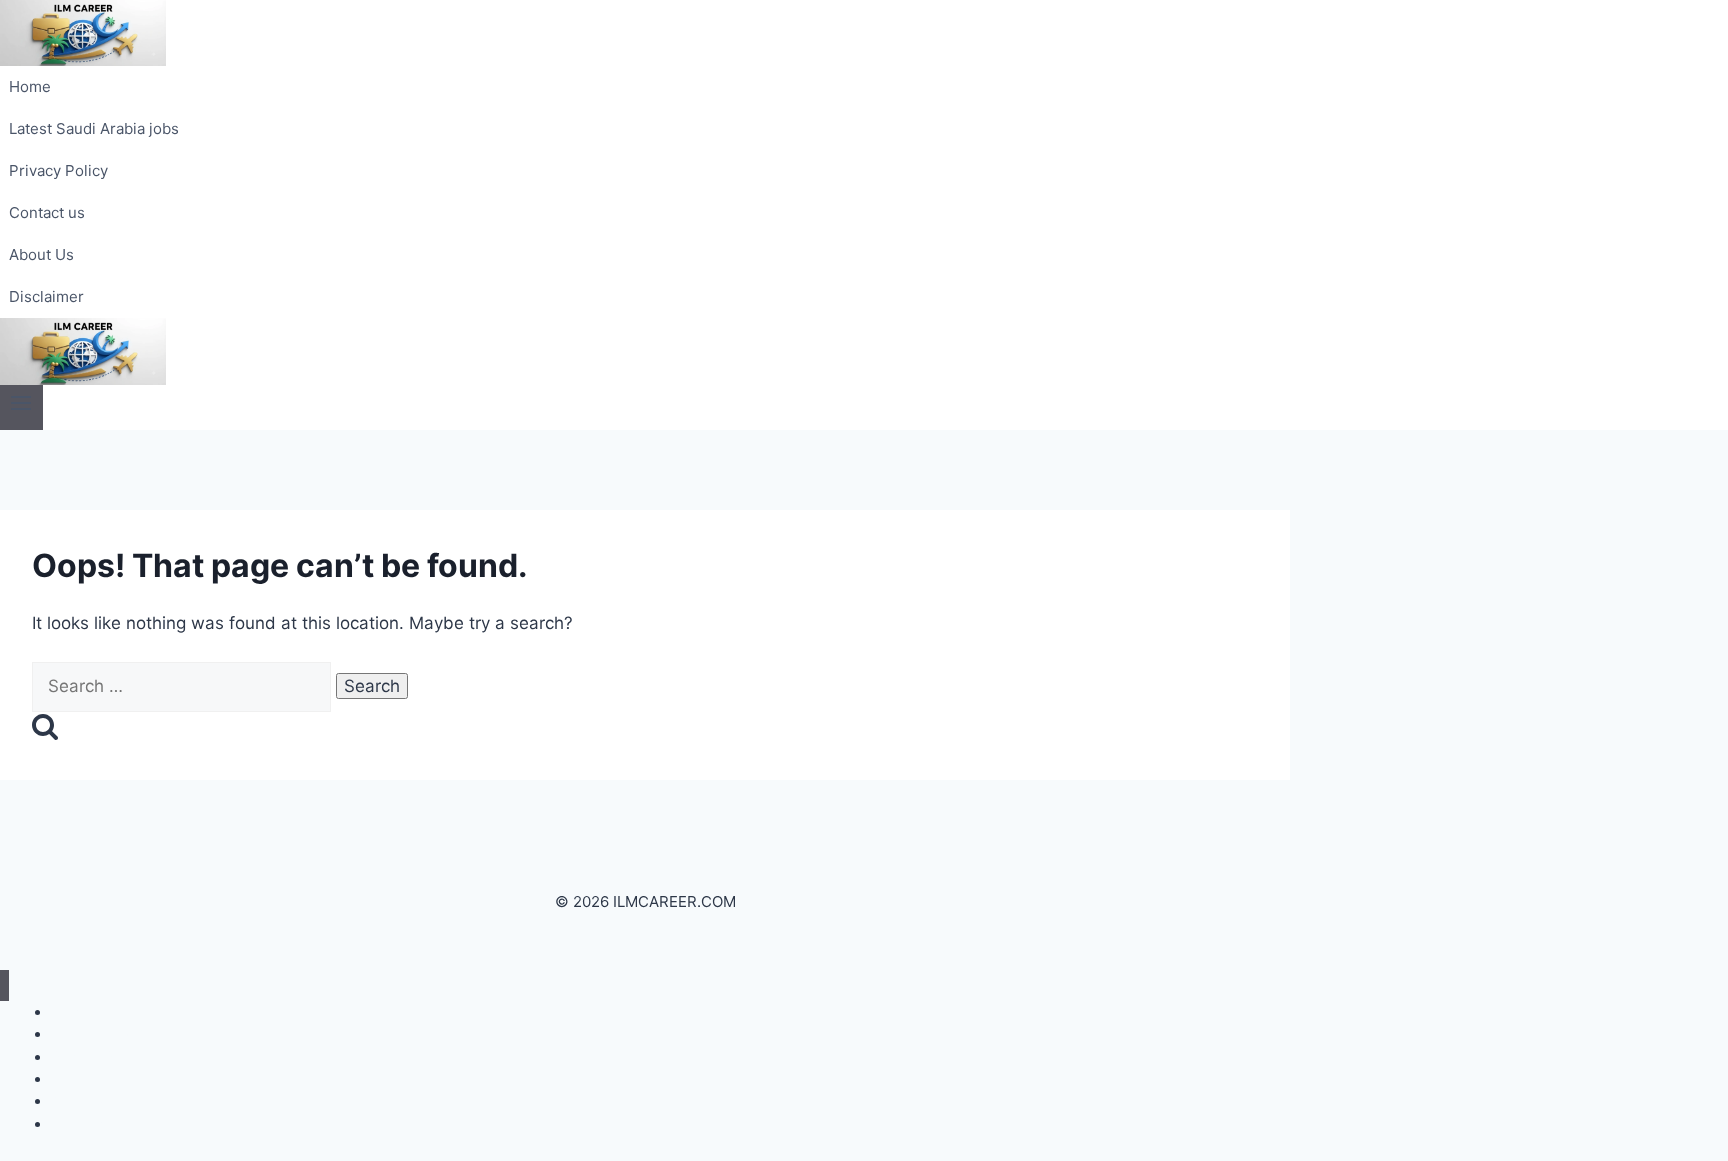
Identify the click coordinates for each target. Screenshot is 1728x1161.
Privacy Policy (58, 170)
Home (30, 86)
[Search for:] (184, 686)
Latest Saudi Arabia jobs (94, 128)
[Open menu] (21, 407)
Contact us (47, 212)
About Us (41, 254)
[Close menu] (4, 985)
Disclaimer (46, 296)
